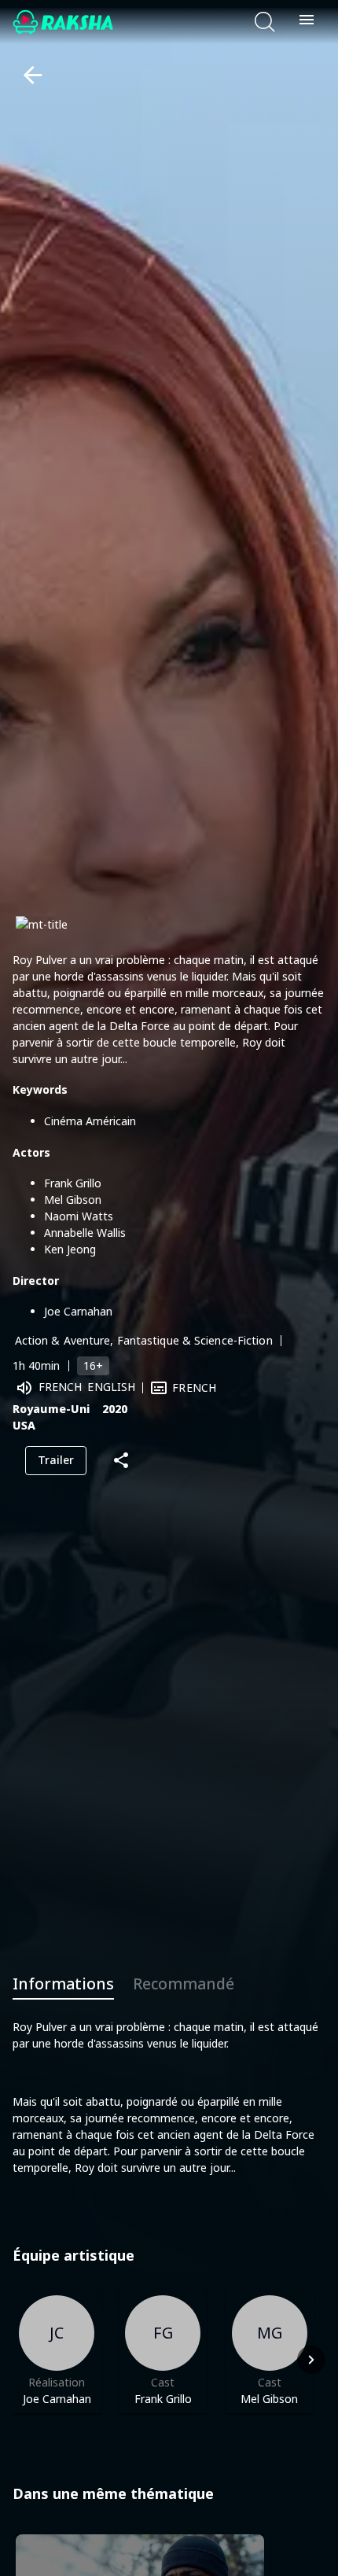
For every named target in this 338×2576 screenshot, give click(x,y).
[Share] (121, 1461)
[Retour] (26, 75)
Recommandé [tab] (184, 1984)
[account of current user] (307, 22)
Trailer (56, 1460)
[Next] (311, 2360)
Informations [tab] (63, 1984)
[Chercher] (265, 22)
